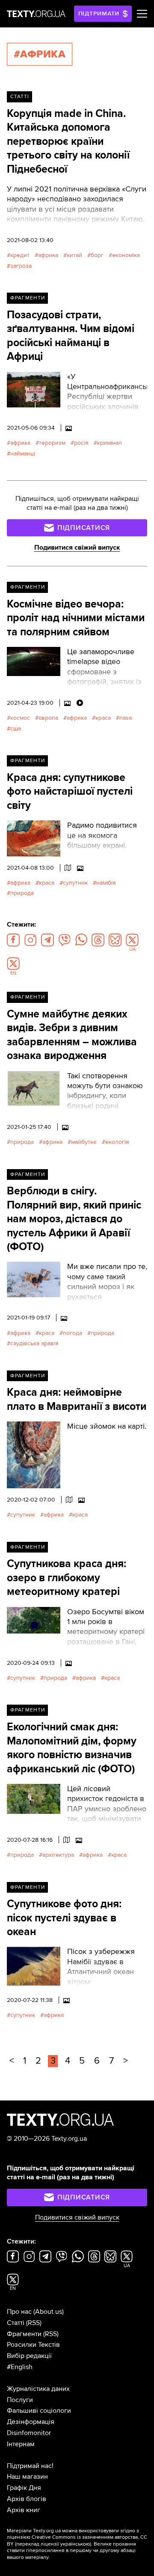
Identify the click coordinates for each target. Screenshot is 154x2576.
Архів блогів (27, 2499)
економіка (126, 255)
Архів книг (24, 2510)
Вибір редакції (29, 2356)
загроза (21, 266)
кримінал (110, 443)
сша (16, 729)
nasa (126, 718)
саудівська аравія (34, 1343)
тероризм (52, 443)
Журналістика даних (38, 2389)
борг (97, 255)
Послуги (20, 2400)
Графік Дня (24, 2488)
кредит (20, 255)
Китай (74, 255)
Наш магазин (27, 2477)
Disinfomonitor (29, 2433)
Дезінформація (31, 2422)
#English (20, 2367)
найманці (23, 453)
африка (48, 255)
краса (103, 718)
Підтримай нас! (30, 2466)
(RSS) (34, 2323)
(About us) (49, 2312)
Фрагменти (28, 298)
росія (81, 443)
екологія (117, 1142)
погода (73, 1333)
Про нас (19, 2312)
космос (20, 718)
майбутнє (84, 1142)
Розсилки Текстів (33, 2345)
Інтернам (21, 2444)
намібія (106, 883)
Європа (48, 718)
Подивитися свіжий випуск (77, 548)
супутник (75, 883)
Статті (20, 97)
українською (75, 2544)
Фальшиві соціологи (39, 2411)
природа (22, 893)
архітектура (58, 1855)
